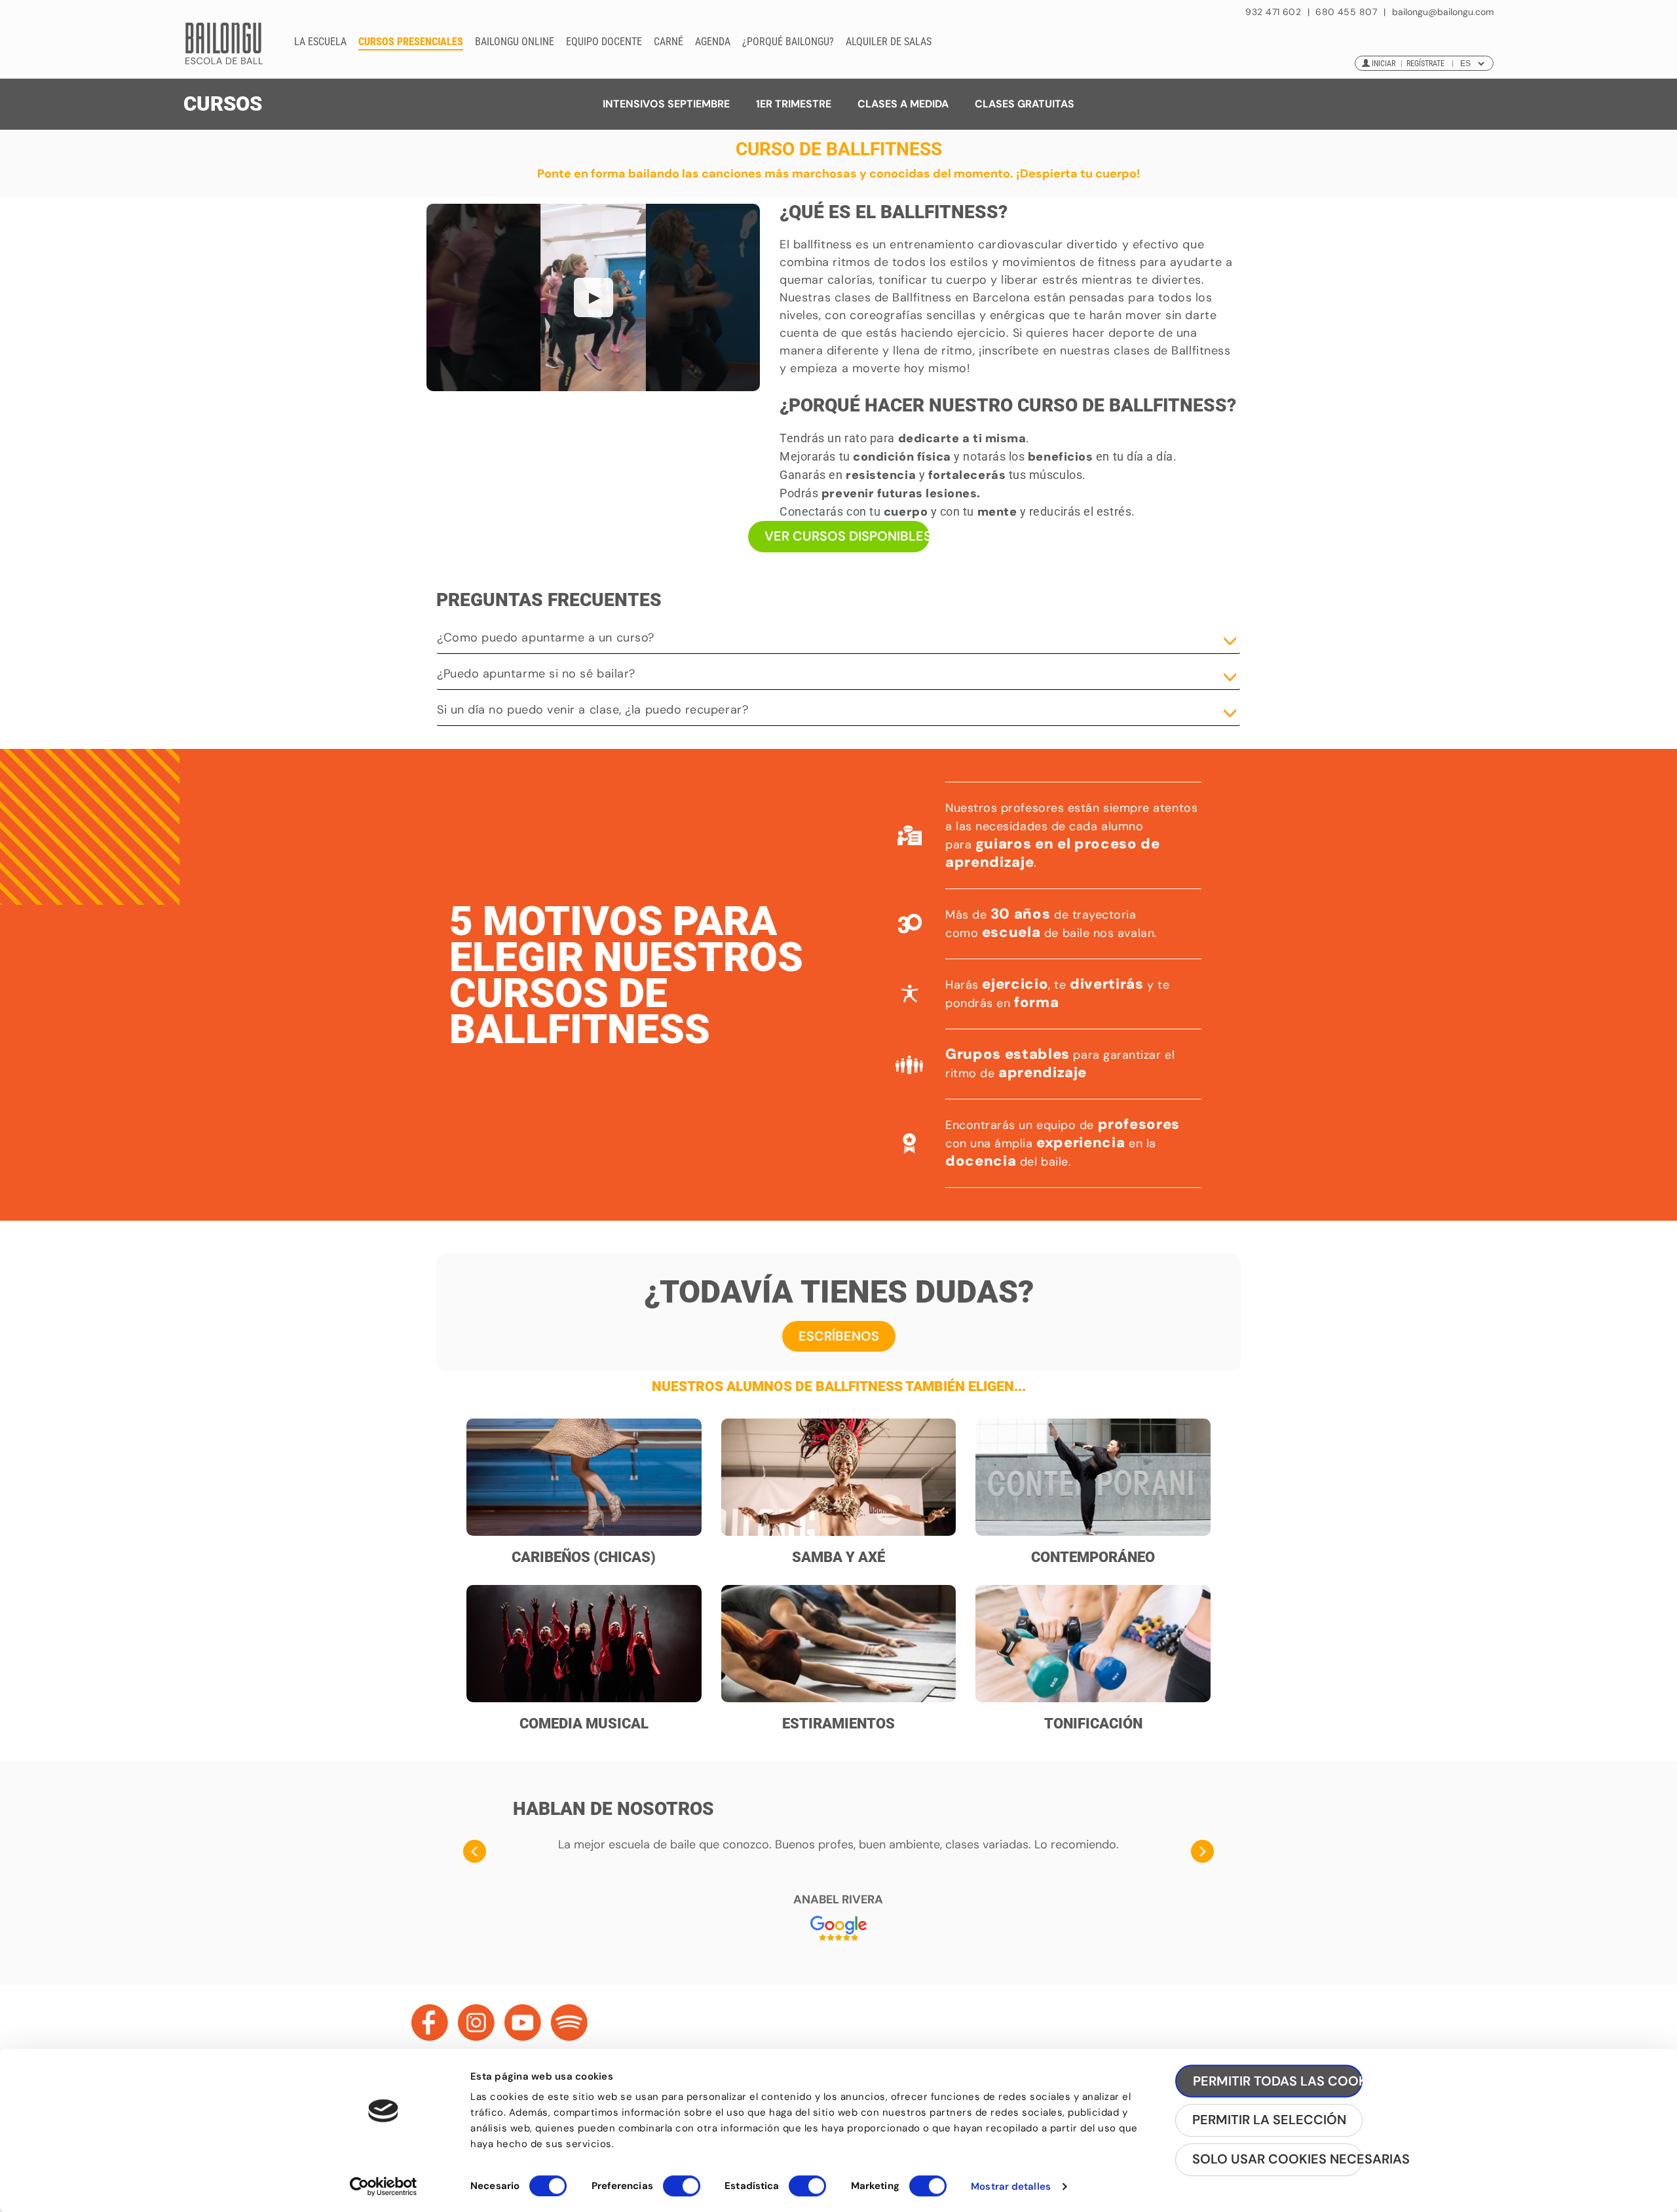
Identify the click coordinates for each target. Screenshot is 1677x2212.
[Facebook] (430, 2023)
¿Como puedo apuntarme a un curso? (546, 638)
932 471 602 (1274, 12)
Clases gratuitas (1025, 104)
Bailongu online (515, 42)
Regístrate (1425, 64)
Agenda (713, 42)
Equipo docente (604, 42)
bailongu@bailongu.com (1443, 12)
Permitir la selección (1269, 2120)
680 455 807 (1346, 12)
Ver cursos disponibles (847, 536)
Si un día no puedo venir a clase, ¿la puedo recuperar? (593, 710)
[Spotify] (569, 2023)
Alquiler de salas (889, 42)
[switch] (682, 2192)
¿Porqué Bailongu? (788, 42)
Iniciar (1384, 64)
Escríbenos (839, 1336)
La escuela (320, 42)
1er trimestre (794, 104)
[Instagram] (476, 2023)
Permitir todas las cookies (1278, 2081)
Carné (669, 42)
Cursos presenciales (411, 42)
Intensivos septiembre (666, 104)
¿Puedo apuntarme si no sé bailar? (536, 674)
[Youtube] (523, 2023)
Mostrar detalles (1011, 2186)
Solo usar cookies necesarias (1277, 2160)
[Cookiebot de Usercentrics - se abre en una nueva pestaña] (384, 2186)
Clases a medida (903, 104)
